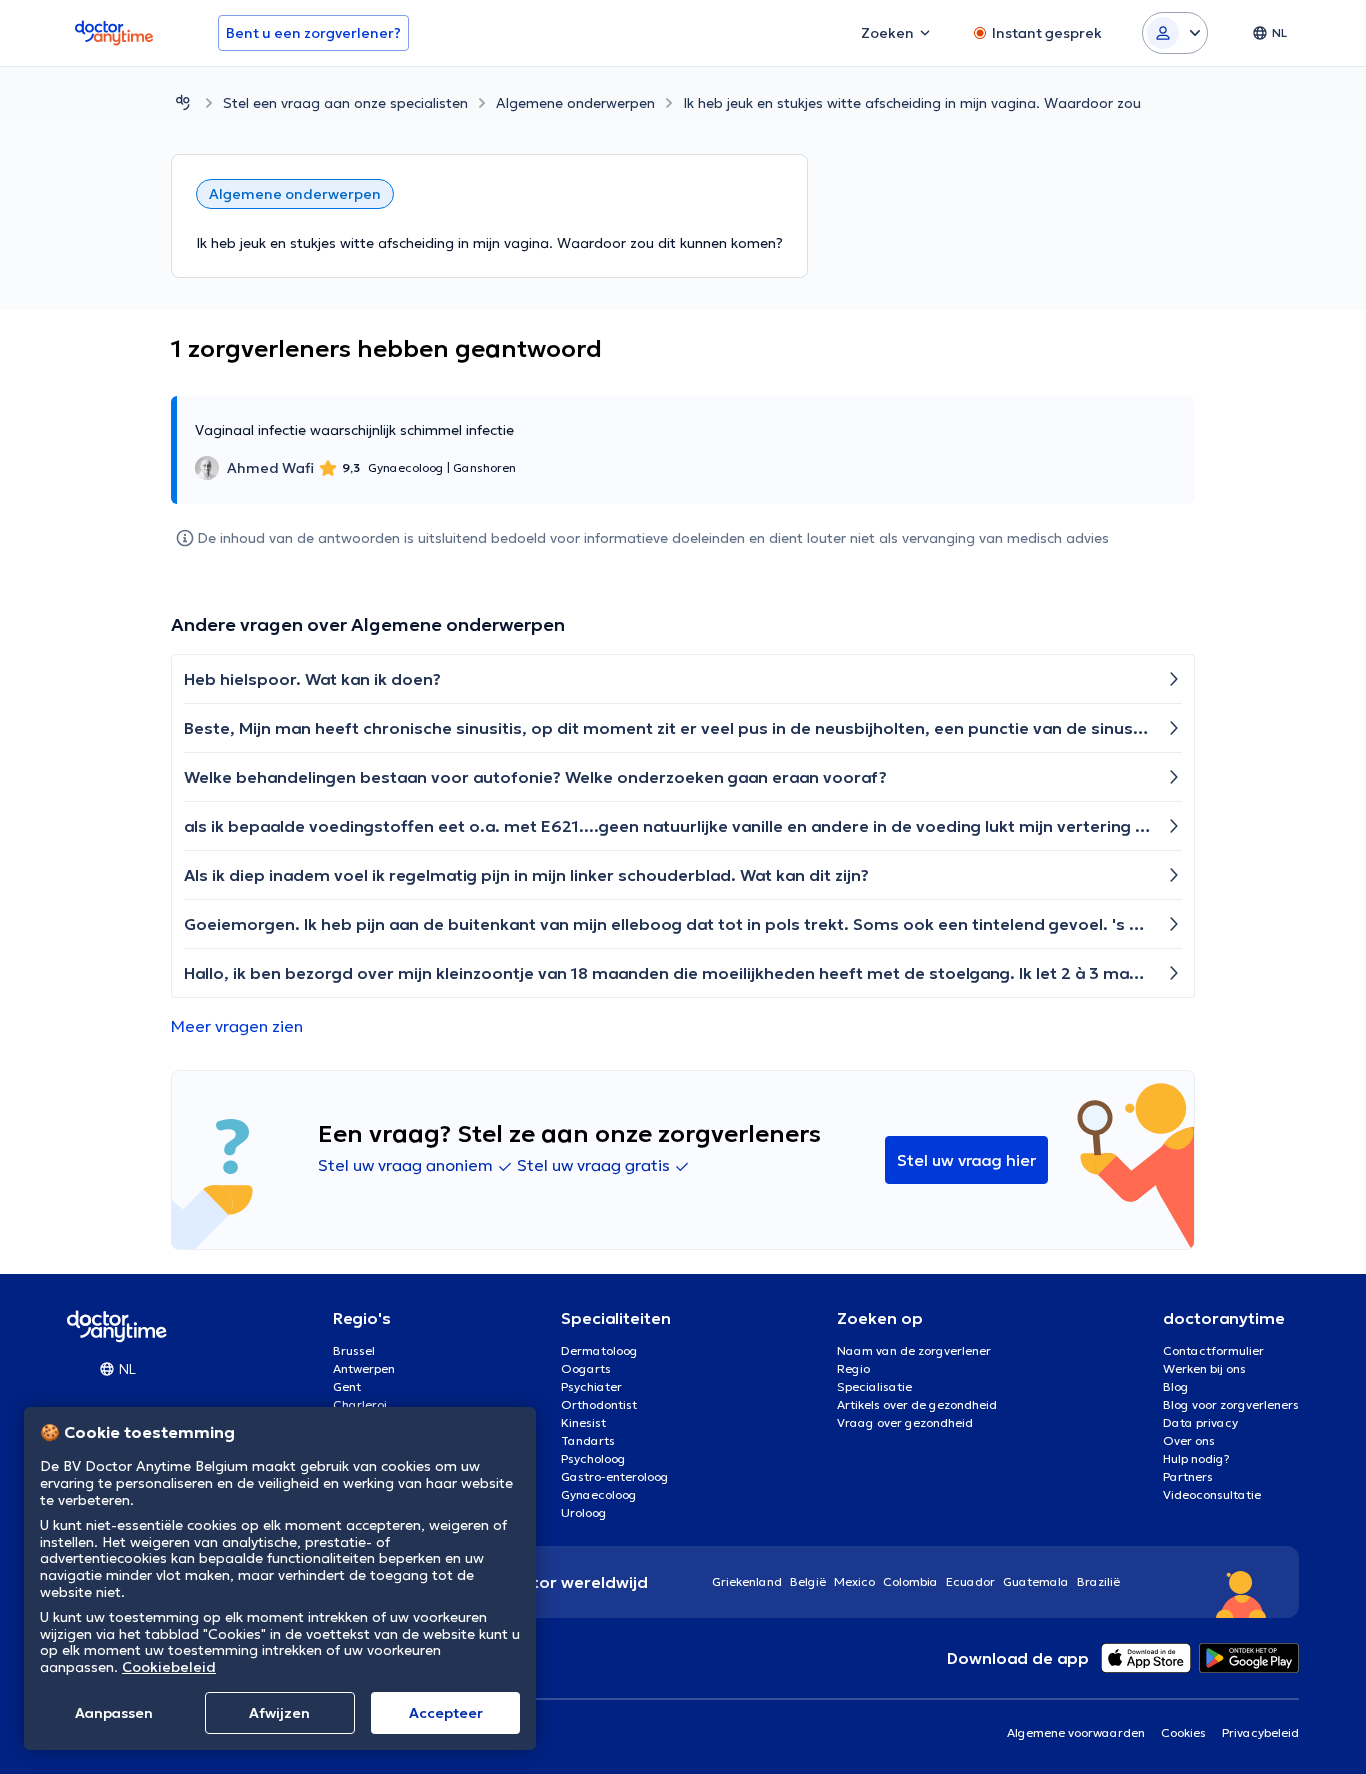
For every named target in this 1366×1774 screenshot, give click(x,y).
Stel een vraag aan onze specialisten (345, 103)
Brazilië (1098, 1581)
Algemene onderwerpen (575, 103)
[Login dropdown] (1175, 33)
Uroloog (584, 1512)
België (808, 1581)
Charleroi (360, 1404)
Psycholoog (593, 1458)
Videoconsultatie (1212, 1494)
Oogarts (586, 1368)
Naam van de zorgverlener (914, 1350)
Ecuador (970, 1581)
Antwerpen (364, 1368)
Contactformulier (1213, 1350)
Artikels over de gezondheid (917, 1404)
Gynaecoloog (599, 1494)
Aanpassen (114, 1713)
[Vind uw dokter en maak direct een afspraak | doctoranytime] (183, 102)
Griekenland (747, 1581)
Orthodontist (599, 1404)
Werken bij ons (1204, 1368)
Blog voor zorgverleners (1231, 1404)
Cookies (1183, 1732)
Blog (1176, 1386)
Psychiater (591, 1386)
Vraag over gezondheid (905, 1422)
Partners (1188, 1476)
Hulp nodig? (1196, 1458)
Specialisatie (874, 1386)
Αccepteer (446, 1713)
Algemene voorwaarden (1076, 1732)
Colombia (910, 1581)
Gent (347, 1386)
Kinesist (583, 1422)
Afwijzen (279, 1713)
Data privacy (1200, 1422)
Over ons (1189, 1440)
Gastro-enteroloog (615, 1476)
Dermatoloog (599, 1350)
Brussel (354, 1350)
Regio (853, 1368)
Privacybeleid (1260, 1732)
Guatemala (1036, 1581)
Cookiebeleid (169, 1667)
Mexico (854, 1581)
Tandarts (588, 1440)
